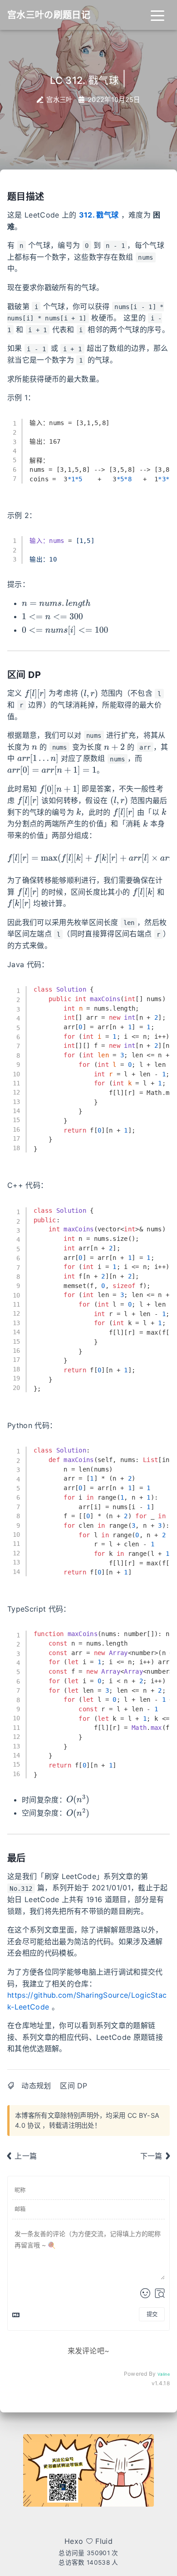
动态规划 (36, 2086)
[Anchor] (49, 196)
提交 (152, 2314)
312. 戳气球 (99, 215)
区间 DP (74, 2086)
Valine (164, 2374)
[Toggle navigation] (157, 15)
